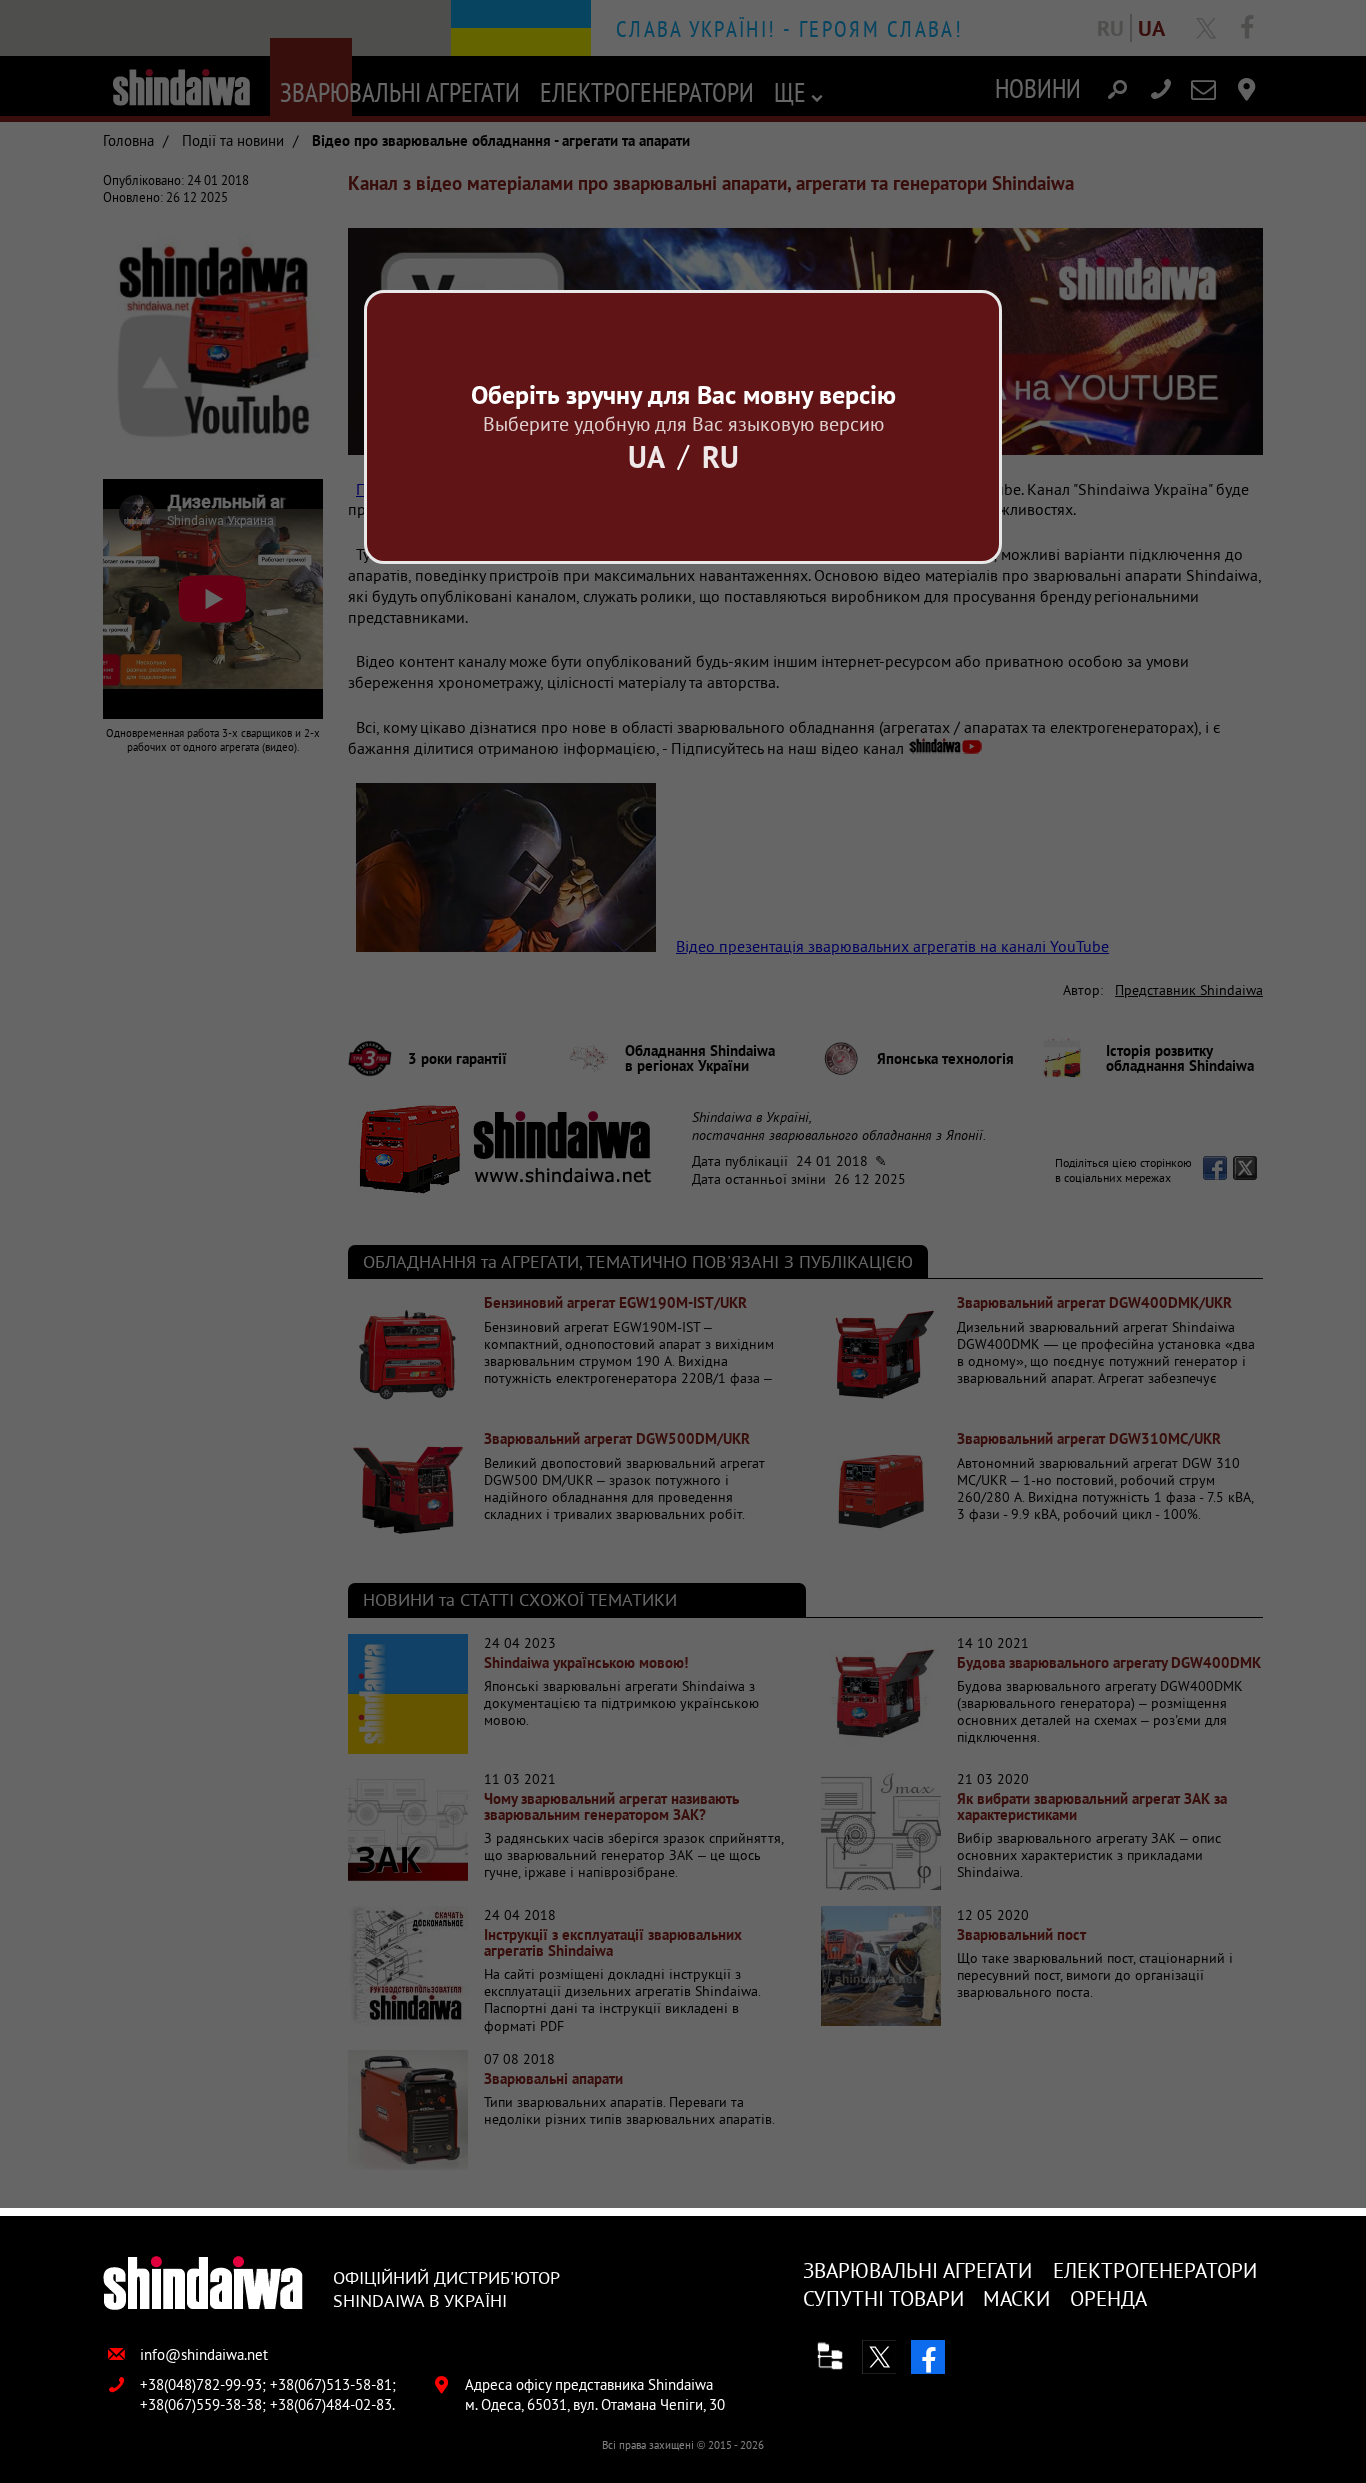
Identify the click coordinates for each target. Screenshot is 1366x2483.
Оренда (1108, 2298)
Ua (646, 456)
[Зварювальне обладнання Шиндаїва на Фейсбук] (928, 2357)
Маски (1016, 2298)
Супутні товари (883, 2298)
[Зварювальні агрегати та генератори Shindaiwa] (203, 2284)
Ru (720, 456)
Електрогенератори (1155, 2270)
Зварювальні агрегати (917, 2270)
